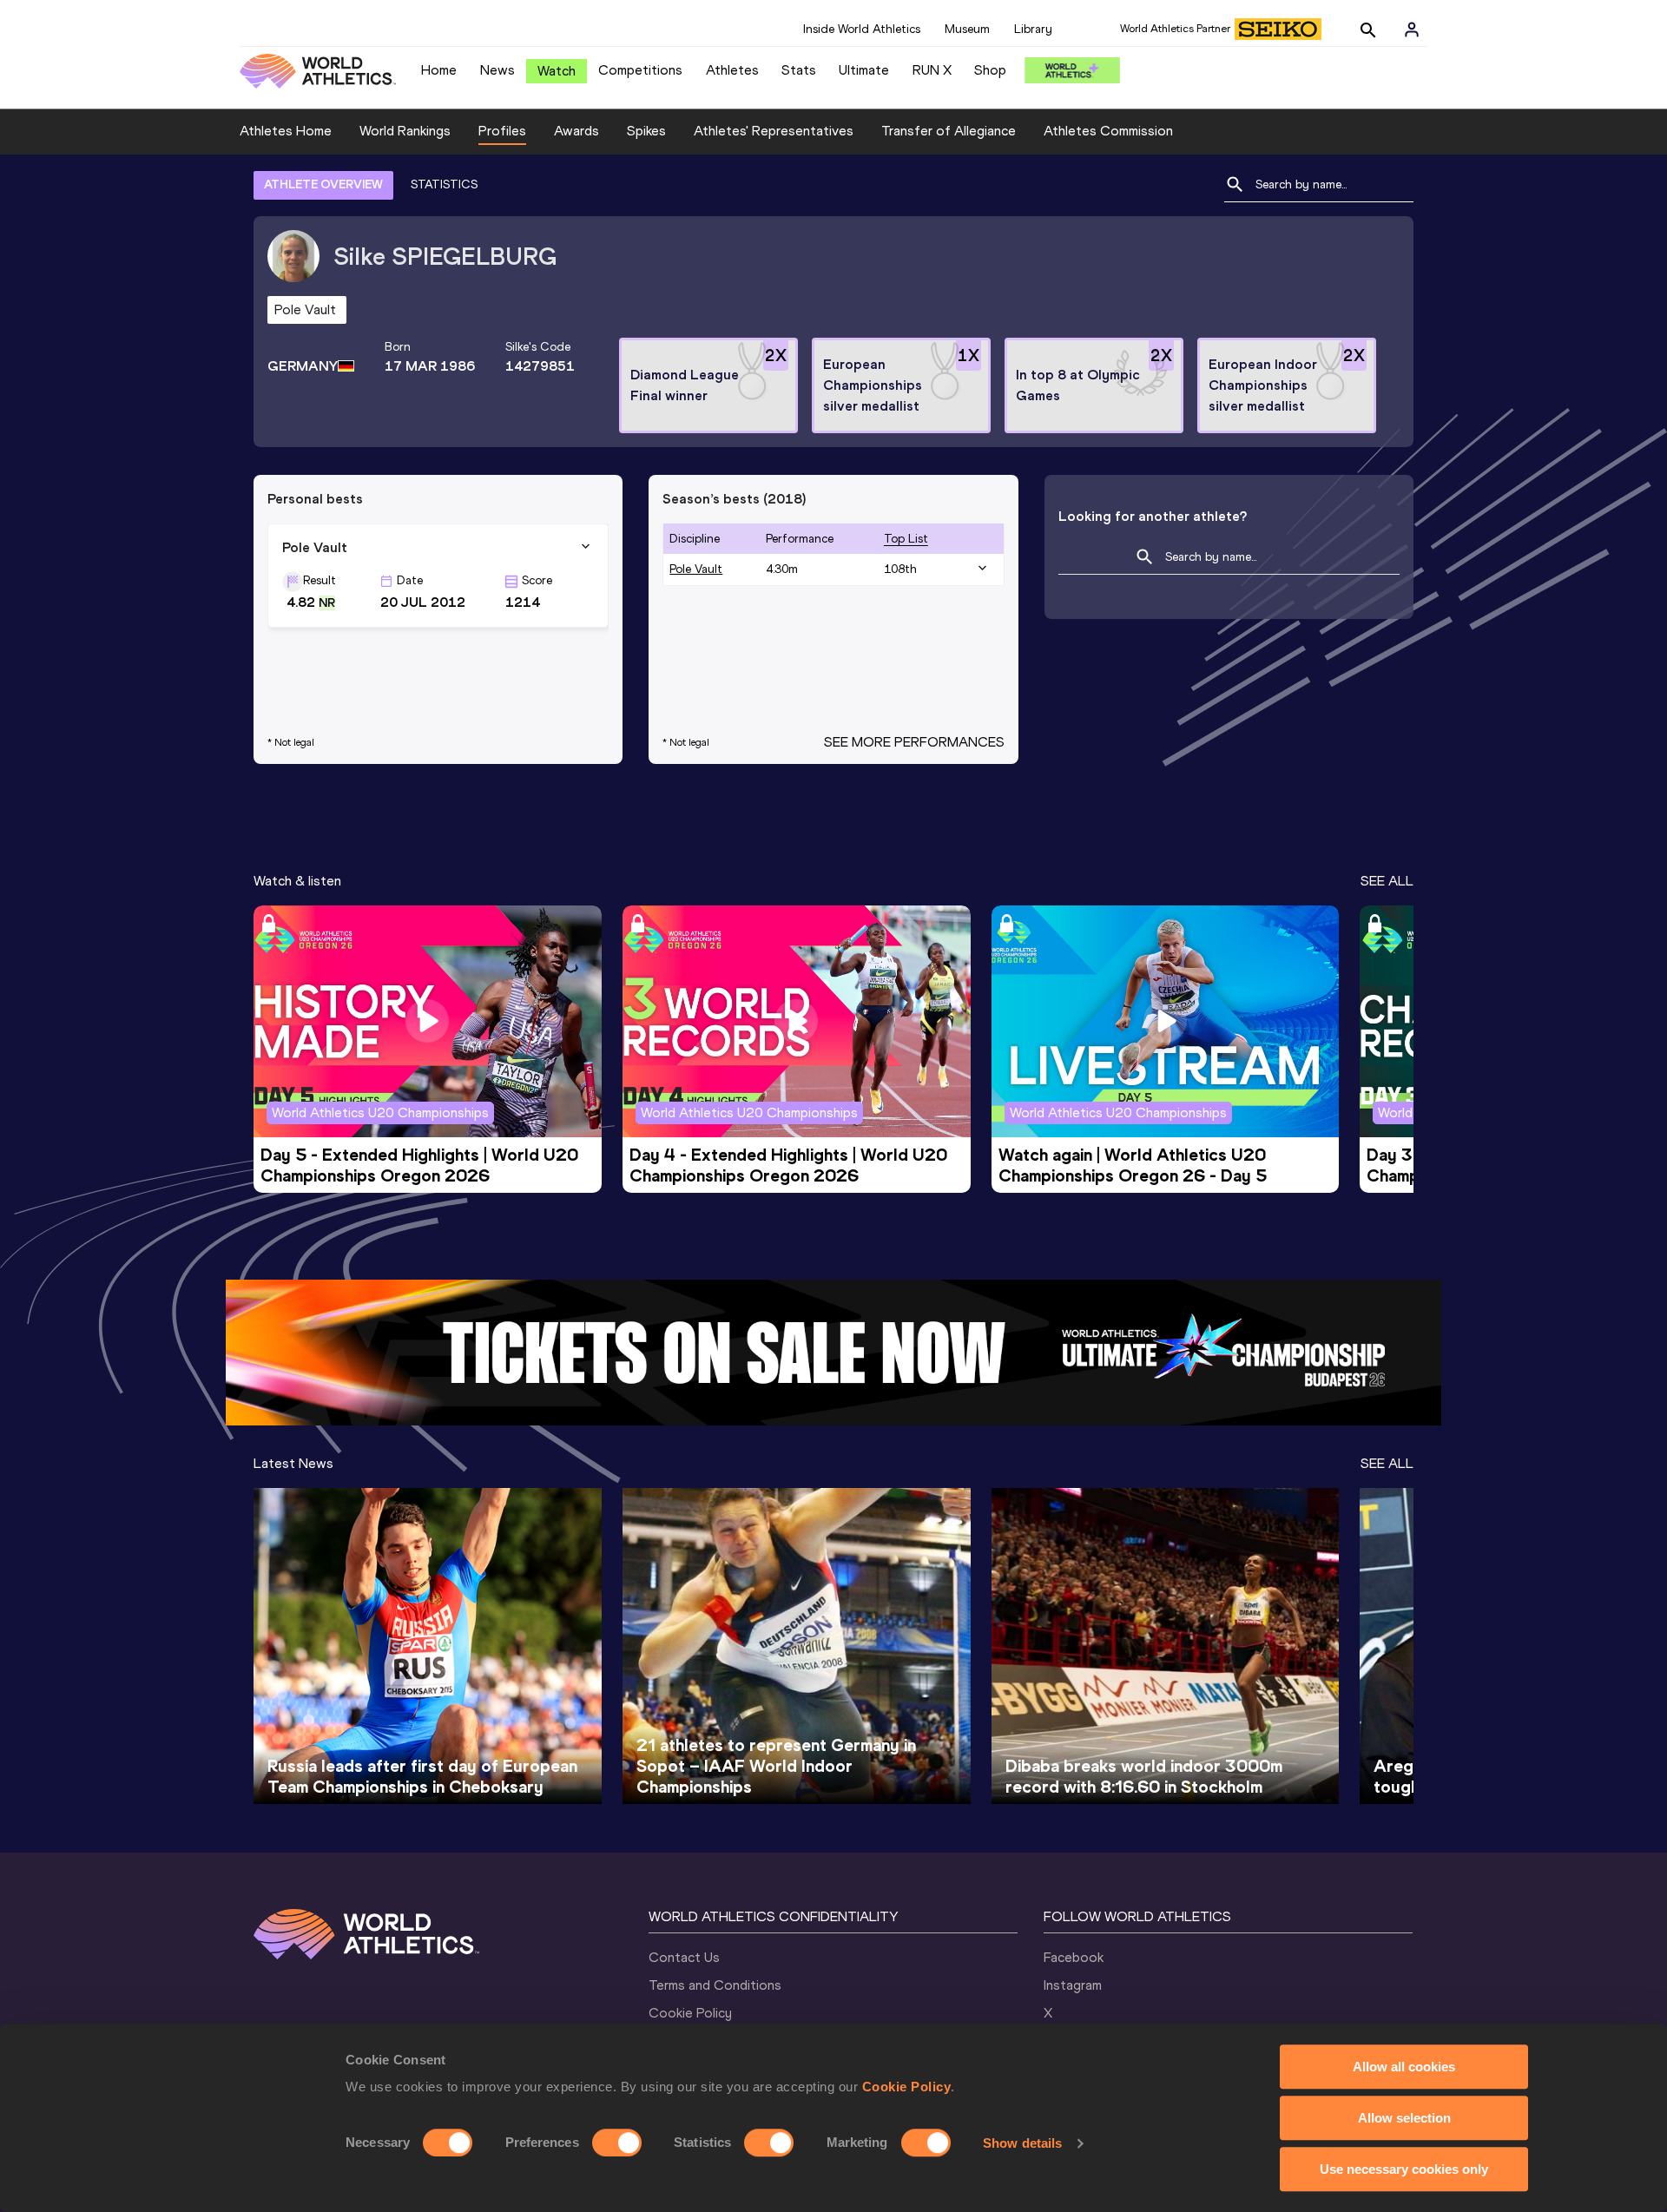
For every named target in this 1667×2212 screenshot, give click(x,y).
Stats (799, 70)
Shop (990, 70)
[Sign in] (1412, 30)
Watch (557, 71)
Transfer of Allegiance (949, 131)
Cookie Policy (907, 2087)
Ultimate (864, 70)
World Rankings (405, 131)
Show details (1022, 2143)
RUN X (932, 70)
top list (906, 539)
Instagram (1073, 1985)
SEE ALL (1387, 881)
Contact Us (684, 1957)
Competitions (640, 70)
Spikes (646, 131)
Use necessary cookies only (1404, 2169)
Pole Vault (696, 569)
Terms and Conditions (715, 1985)
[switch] (617, 2143)
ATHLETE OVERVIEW (323, 184)
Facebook (1074, 1957)
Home (439, 70)
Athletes (732, 70)
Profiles (502, 131)
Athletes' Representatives (774, 131)
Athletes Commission (1108, 131)
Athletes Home (286, 131)
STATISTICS (444, 184)
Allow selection (1404, 2118)
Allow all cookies (1404, 2067)
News (497, 70)
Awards (577, 131)
